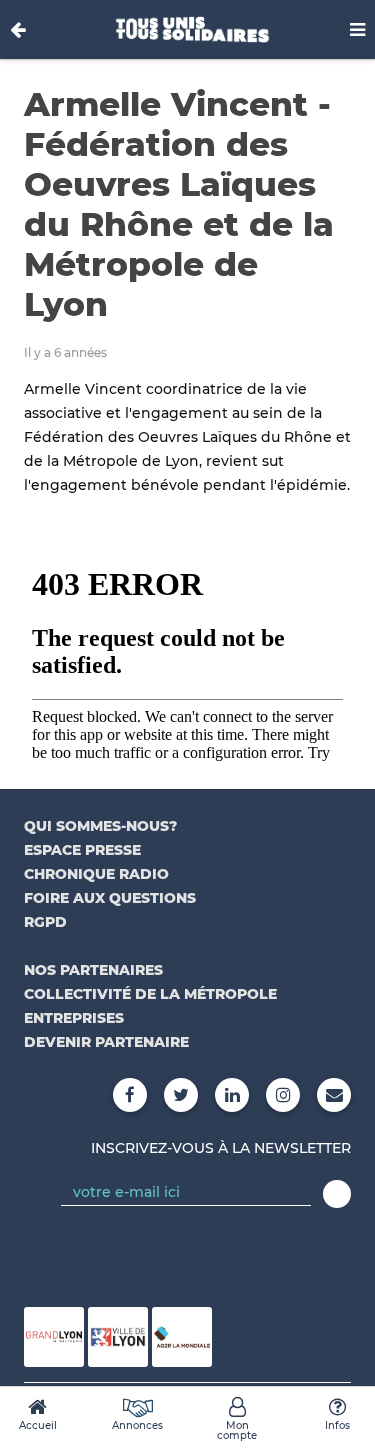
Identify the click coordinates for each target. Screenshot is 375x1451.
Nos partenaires (93, 970)
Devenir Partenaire (106, 1042)
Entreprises (74, 1018)
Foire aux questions (110, 898)
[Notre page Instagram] (283, 1095)
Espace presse (82, 850)
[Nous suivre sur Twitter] (181, 1095)
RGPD (45, 922)
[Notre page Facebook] (130, 1095)
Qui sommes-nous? (100, 826)
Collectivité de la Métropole (150, 994)
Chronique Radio (96, 874)
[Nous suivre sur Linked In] (232, 1095)
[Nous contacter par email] (334, 1095)
